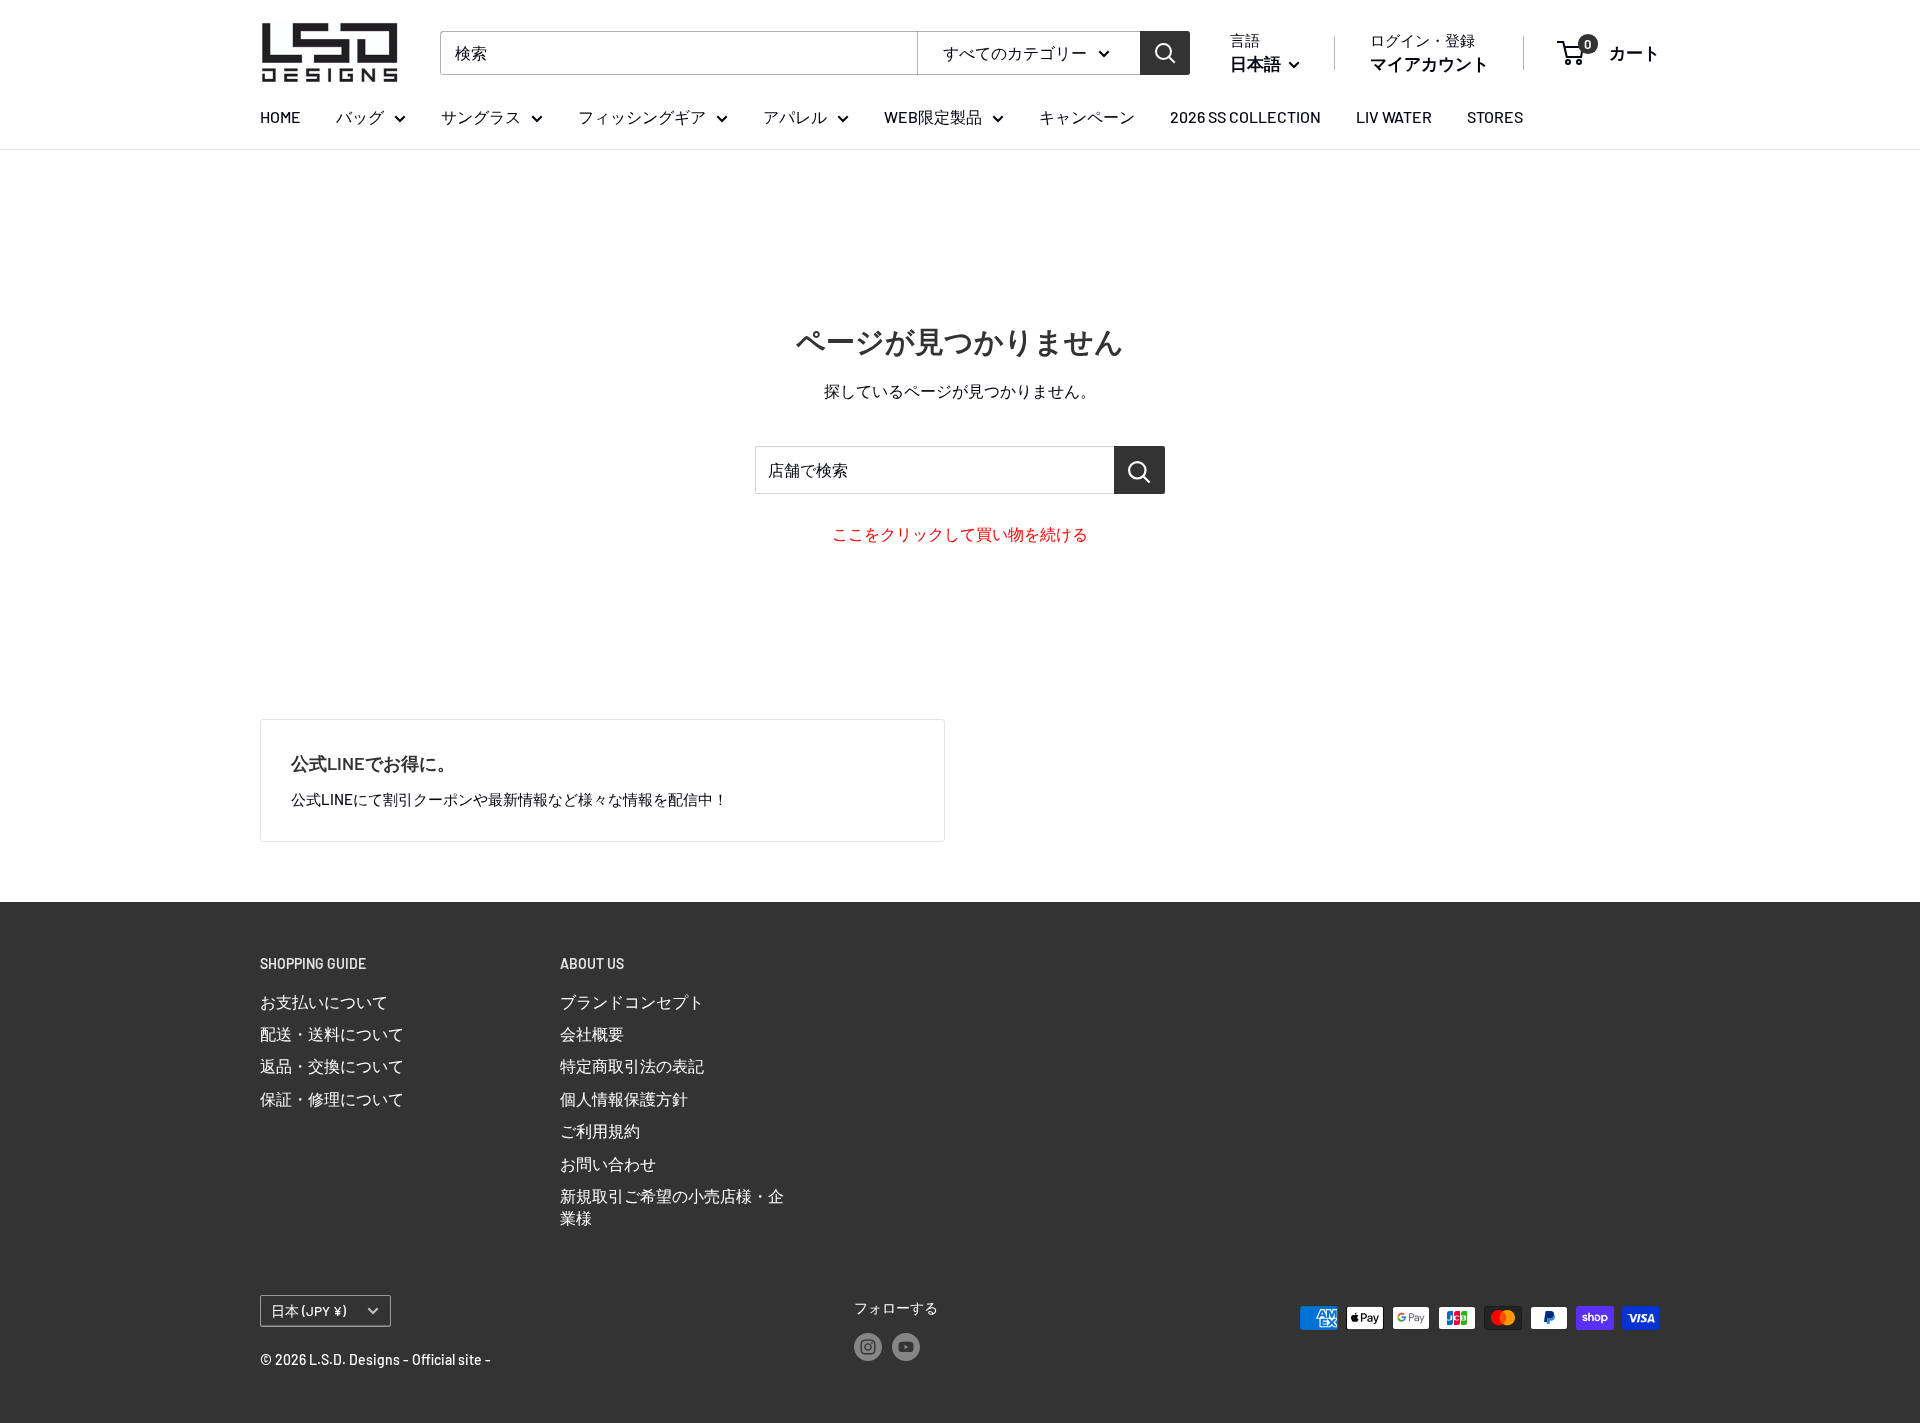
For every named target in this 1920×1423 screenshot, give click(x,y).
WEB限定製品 (933, 116)
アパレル (795, 116)
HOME (280, 116)
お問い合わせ (608, 1163)
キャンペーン (1087, 116)
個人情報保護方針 (624, 1098)
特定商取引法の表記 (632, 1065)
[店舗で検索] (1139, 470)
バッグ (360, 116)
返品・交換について (332, 1065)
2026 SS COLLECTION (1245, 116)
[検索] (1165, 53)
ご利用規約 (600, 1130)
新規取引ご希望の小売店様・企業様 (672, 1206)
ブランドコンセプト (632, 1001)
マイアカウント (1429, 63)
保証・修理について (332, 1098)
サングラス (481, 116)
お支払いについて (324, 1001)
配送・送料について (332, 1033)
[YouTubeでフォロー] (906, 1346)
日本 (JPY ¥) (308, 1310)
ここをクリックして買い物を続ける (960, 533)
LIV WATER (1394, 116)
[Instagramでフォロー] (868, 1346)
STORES (1495, 116)
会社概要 (592, 1033)
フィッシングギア (642, 116)
